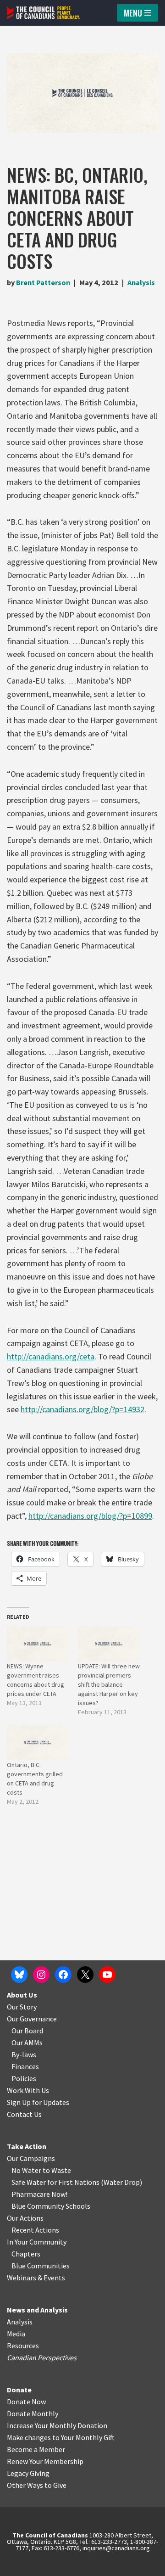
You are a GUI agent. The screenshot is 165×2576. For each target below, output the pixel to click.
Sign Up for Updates (38, 2102)
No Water (27, 2170)
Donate (19, 2390)
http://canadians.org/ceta (51, 1356)
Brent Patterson (43, 282)
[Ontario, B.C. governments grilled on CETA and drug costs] (38, 1743)
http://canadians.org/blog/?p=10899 (90, 1516)
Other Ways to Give (37, 2485)
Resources (23, 2346)
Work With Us (28, 2090)
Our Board (27, 2031)
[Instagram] (41, 1975)
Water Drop (122, 2182)
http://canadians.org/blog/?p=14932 (82, 1409)
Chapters (26, 2254)
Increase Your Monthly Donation (57, 2425)
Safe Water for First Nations (55, 2182)
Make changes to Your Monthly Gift (61, 2437)
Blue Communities (41, 2266)
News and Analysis (37, 2310)
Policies (24, 2078)
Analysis (141, 282)
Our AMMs (27, 2043)
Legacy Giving (28, 2473)
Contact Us (24, 2114)
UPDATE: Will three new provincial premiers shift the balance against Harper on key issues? (109, 1684)
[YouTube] (107, 1975)
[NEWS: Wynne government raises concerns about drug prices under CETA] (38, 1644)
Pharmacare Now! (39, 2194)
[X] (85, 1975)
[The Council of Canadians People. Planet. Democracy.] (44, 13)
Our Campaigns (31, 2158)
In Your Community (37, 2242)
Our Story (22, 2007)
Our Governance (32, 2019)
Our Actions (25, 2218)
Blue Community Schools (51, 2206)
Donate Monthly (33, 2413)
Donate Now (26, 2402)
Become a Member (36, 2449)
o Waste (58, 2170)
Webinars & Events (36, 2278)
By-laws (24, 2054)
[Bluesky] (19, 1975)
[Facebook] (63, 1975)
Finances (25, 2066)
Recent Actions (35, 2230)
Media (16, 2334)
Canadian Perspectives (42, 2357)
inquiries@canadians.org (116, 2548)
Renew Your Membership (45, 2461)
